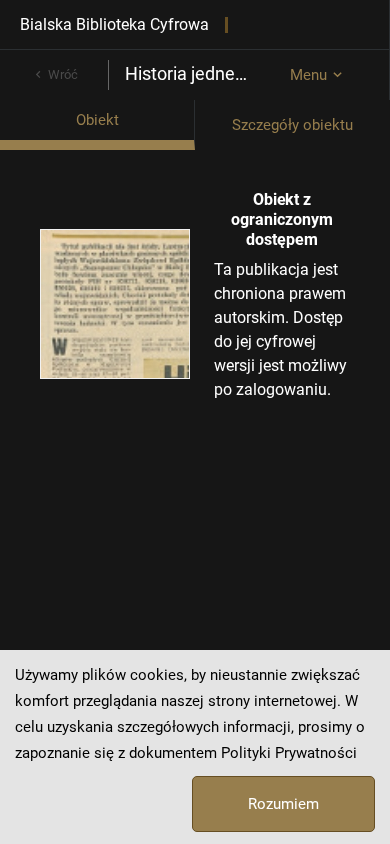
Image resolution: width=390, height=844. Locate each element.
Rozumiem (283, 804)
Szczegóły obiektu (292, 125)
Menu (308, 75)
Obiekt (97, 120)
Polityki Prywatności (289, 753)
